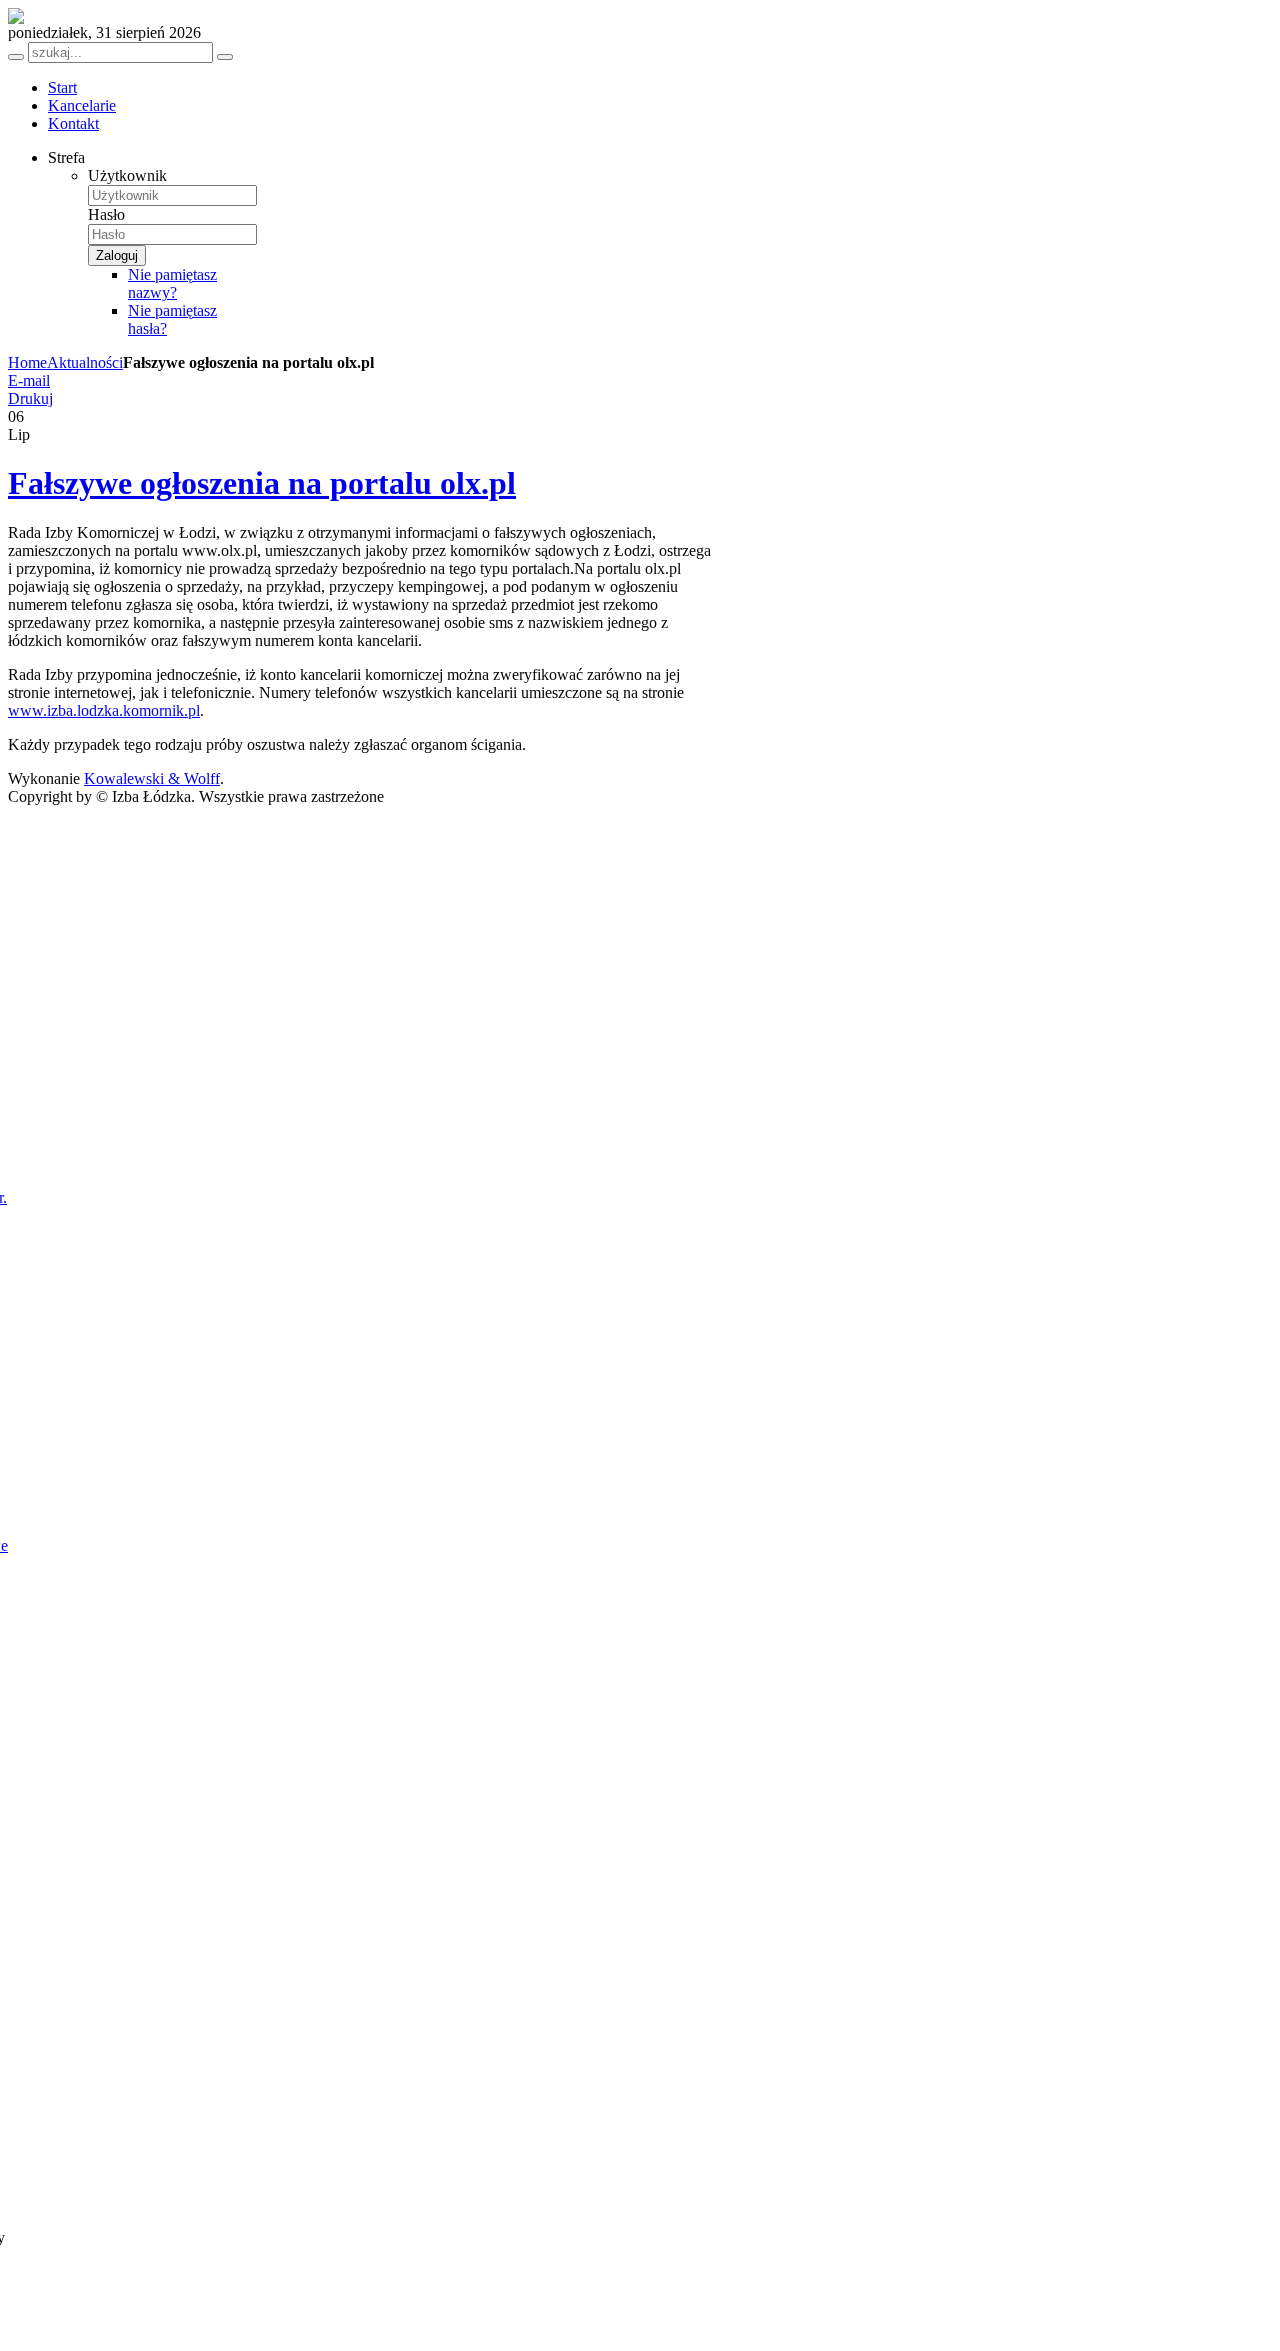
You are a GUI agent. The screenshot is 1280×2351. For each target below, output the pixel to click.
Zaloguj (117, 255)
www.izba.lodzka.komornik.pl (104, 710)
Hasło (106, 214)
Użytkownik (127, 175)
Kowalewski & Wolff (152, 778)
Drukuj (30, 398)
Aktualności (85, 362)
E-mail (29, 380)
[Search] (16, 57)
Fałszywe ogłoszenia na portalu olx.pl (262, 483)
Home (27, 362)
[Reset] (225, 57)
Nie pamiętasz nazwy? (172, 283)
